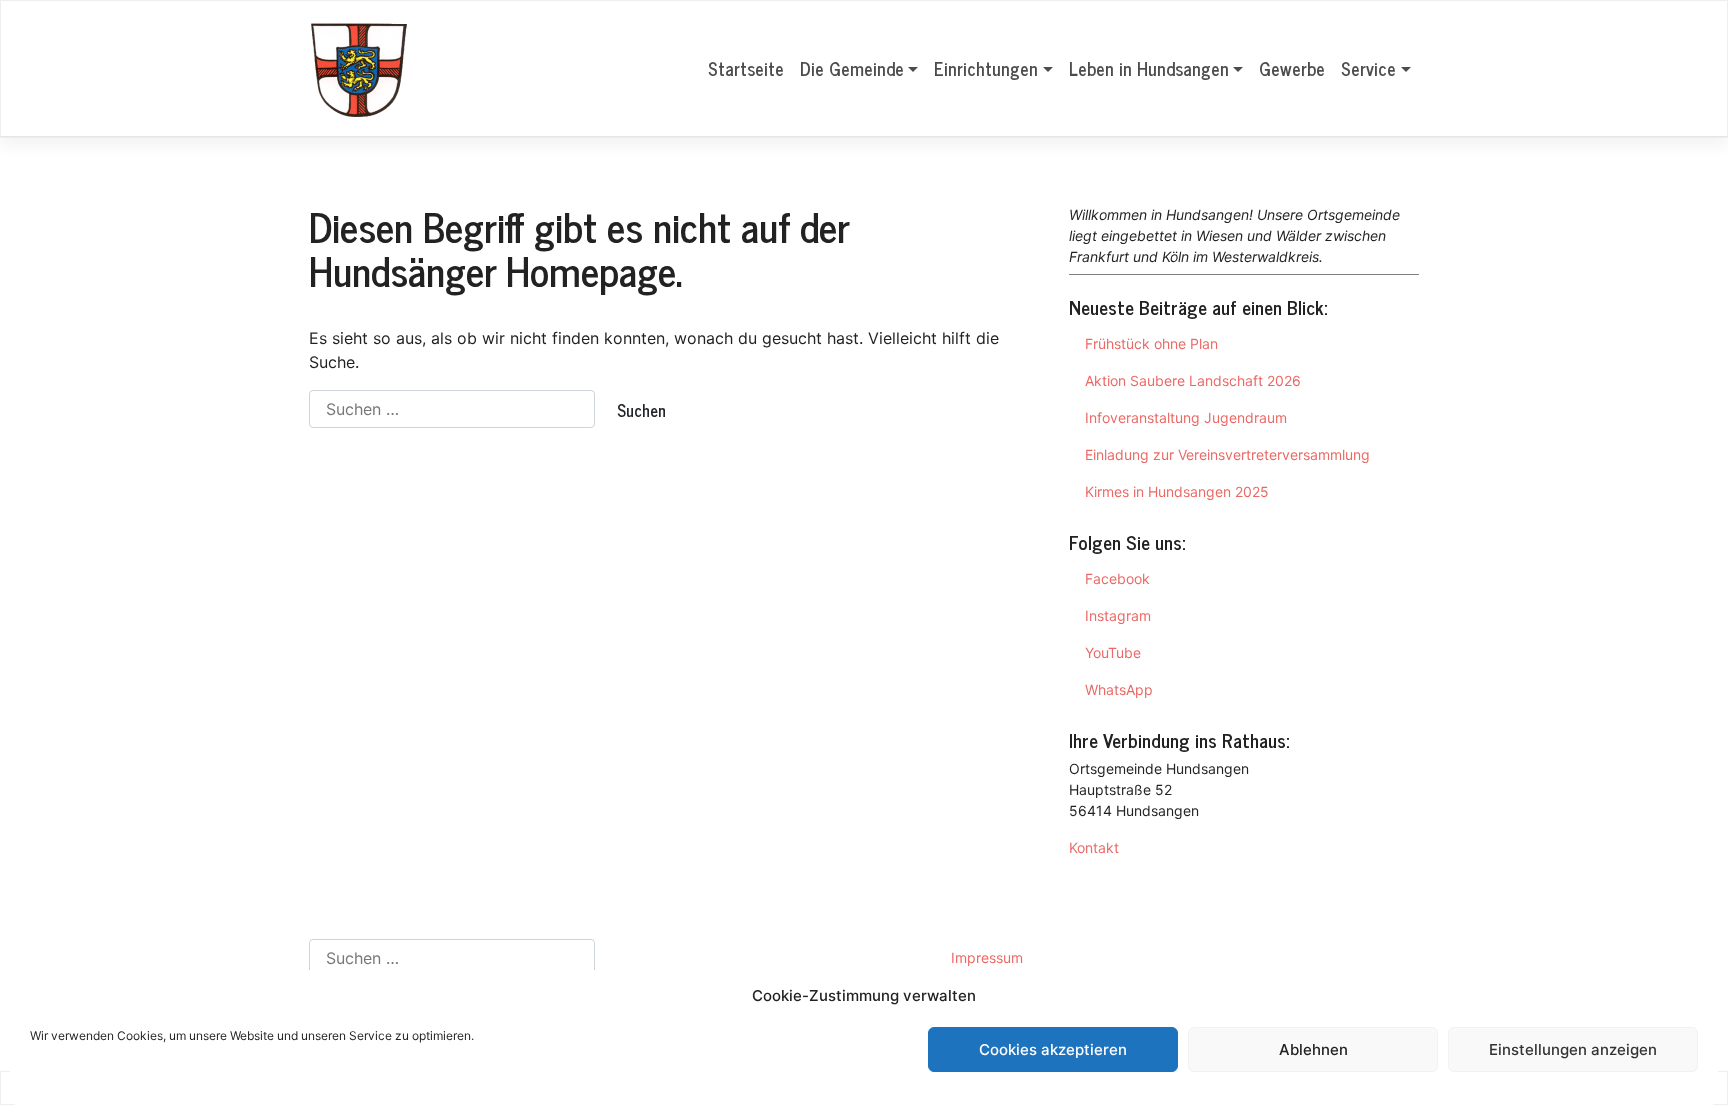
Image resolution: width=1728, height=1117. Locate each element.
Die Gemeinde (852, 68)
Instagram (1118, 615)
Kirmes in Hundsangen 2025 (1177, 491)
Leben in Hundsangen (1149, 68)
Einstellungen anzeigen (1573, 1049)
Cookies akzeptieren (1053, 1049)
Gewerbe (1292, 68)
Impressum (987, 957)
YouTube (1113, 652)
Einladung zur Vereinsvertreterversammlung (1227, 454)
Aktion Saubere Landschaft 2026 (1193, 380)
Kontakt (1094, 847)
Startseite (746, 68)
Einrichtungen (986, 68)
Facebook (1117, 578)
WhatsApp (1119, 689)
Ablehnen (1313, 1049)
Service (1368, 68)
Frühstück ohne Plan (1151, 343)
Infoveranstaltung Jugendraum (1186, 417)
